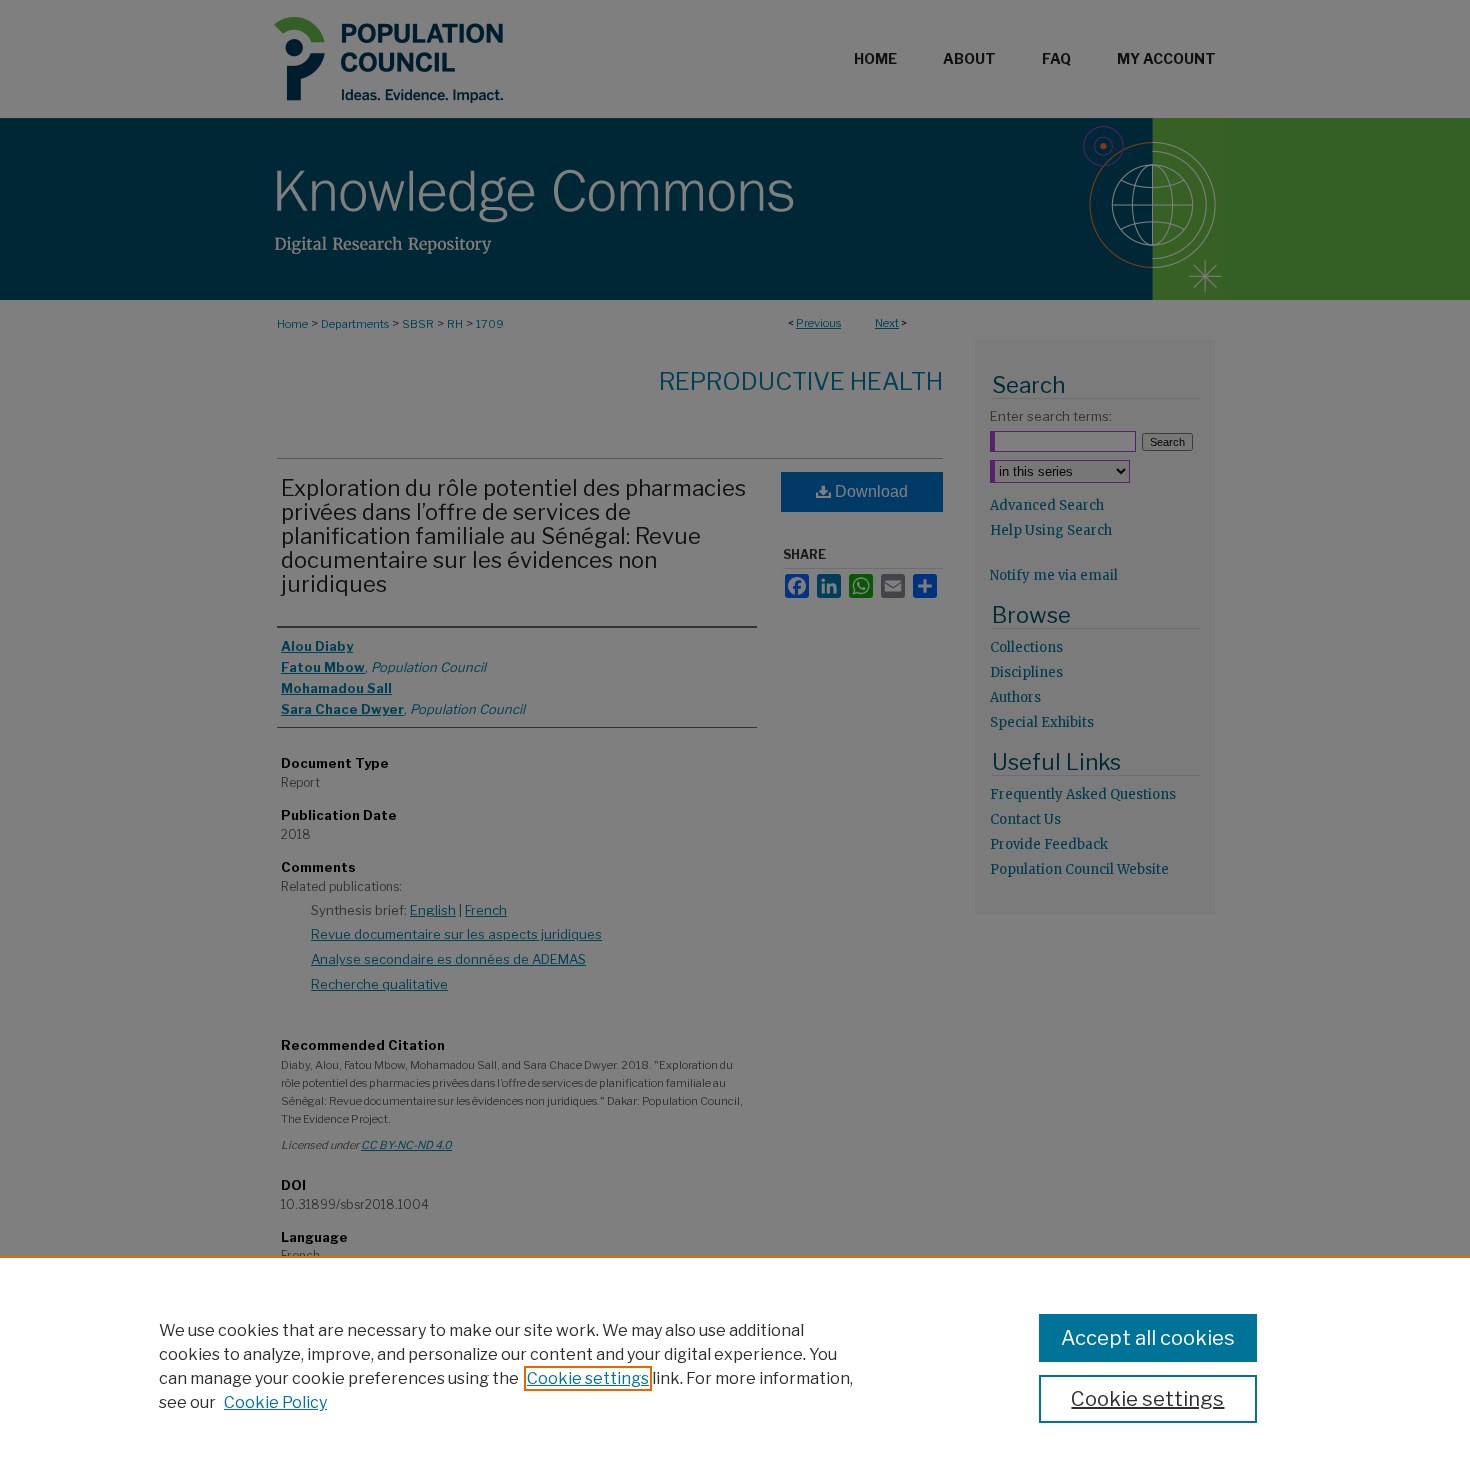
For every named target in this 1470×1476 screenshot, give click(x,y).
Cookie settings (588, 1378)
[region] (735, 1366)
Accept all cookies (1148, 1338)
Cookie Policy (275, 1402)
